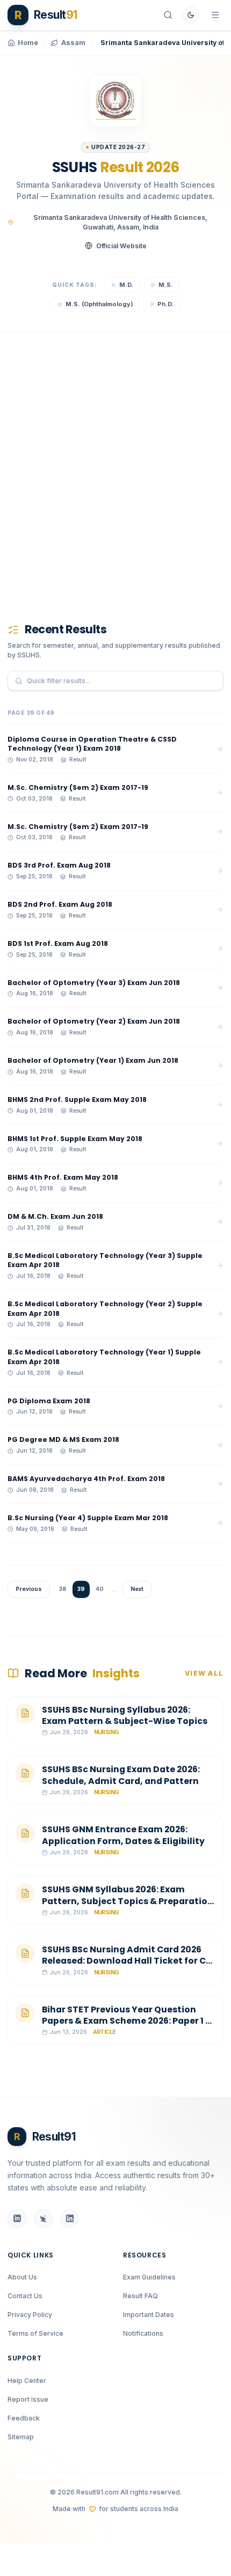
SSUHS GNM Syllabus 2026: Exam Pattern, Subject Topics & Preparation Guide (128, 1901)
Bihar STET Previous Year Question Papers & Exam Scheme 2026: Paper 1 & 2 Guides (127, 2021)
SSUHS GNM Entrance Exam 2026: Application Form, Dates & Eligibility (123, 1835)
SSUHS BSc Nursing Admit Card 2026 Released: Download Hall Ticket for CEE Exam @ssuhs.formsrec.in (129, 1961)
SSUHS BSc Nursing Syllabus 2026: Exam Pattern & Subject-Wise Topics (125, 1716)
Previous (29, 1589)
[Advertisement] (115, 462)
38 (62, 1589)
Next (137, 1589)
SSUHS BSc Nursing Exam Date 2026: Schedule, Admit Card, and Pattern (121, 1775)
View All (204, 1673)
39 (81, 1589)
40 (100, 1589)
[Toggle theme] (191, 15)
